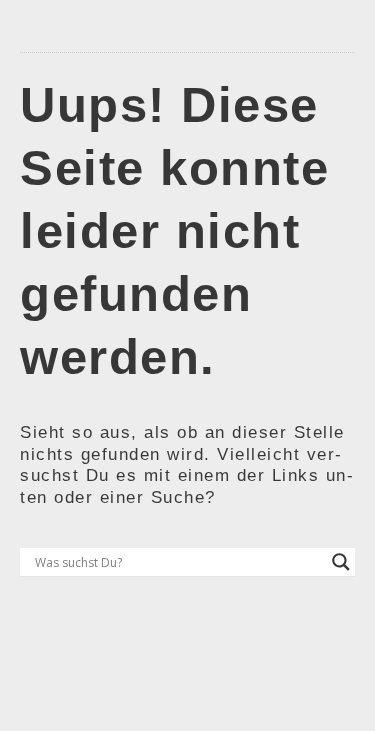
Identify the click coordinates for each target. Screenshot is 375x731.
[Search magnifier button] (341, 562)
